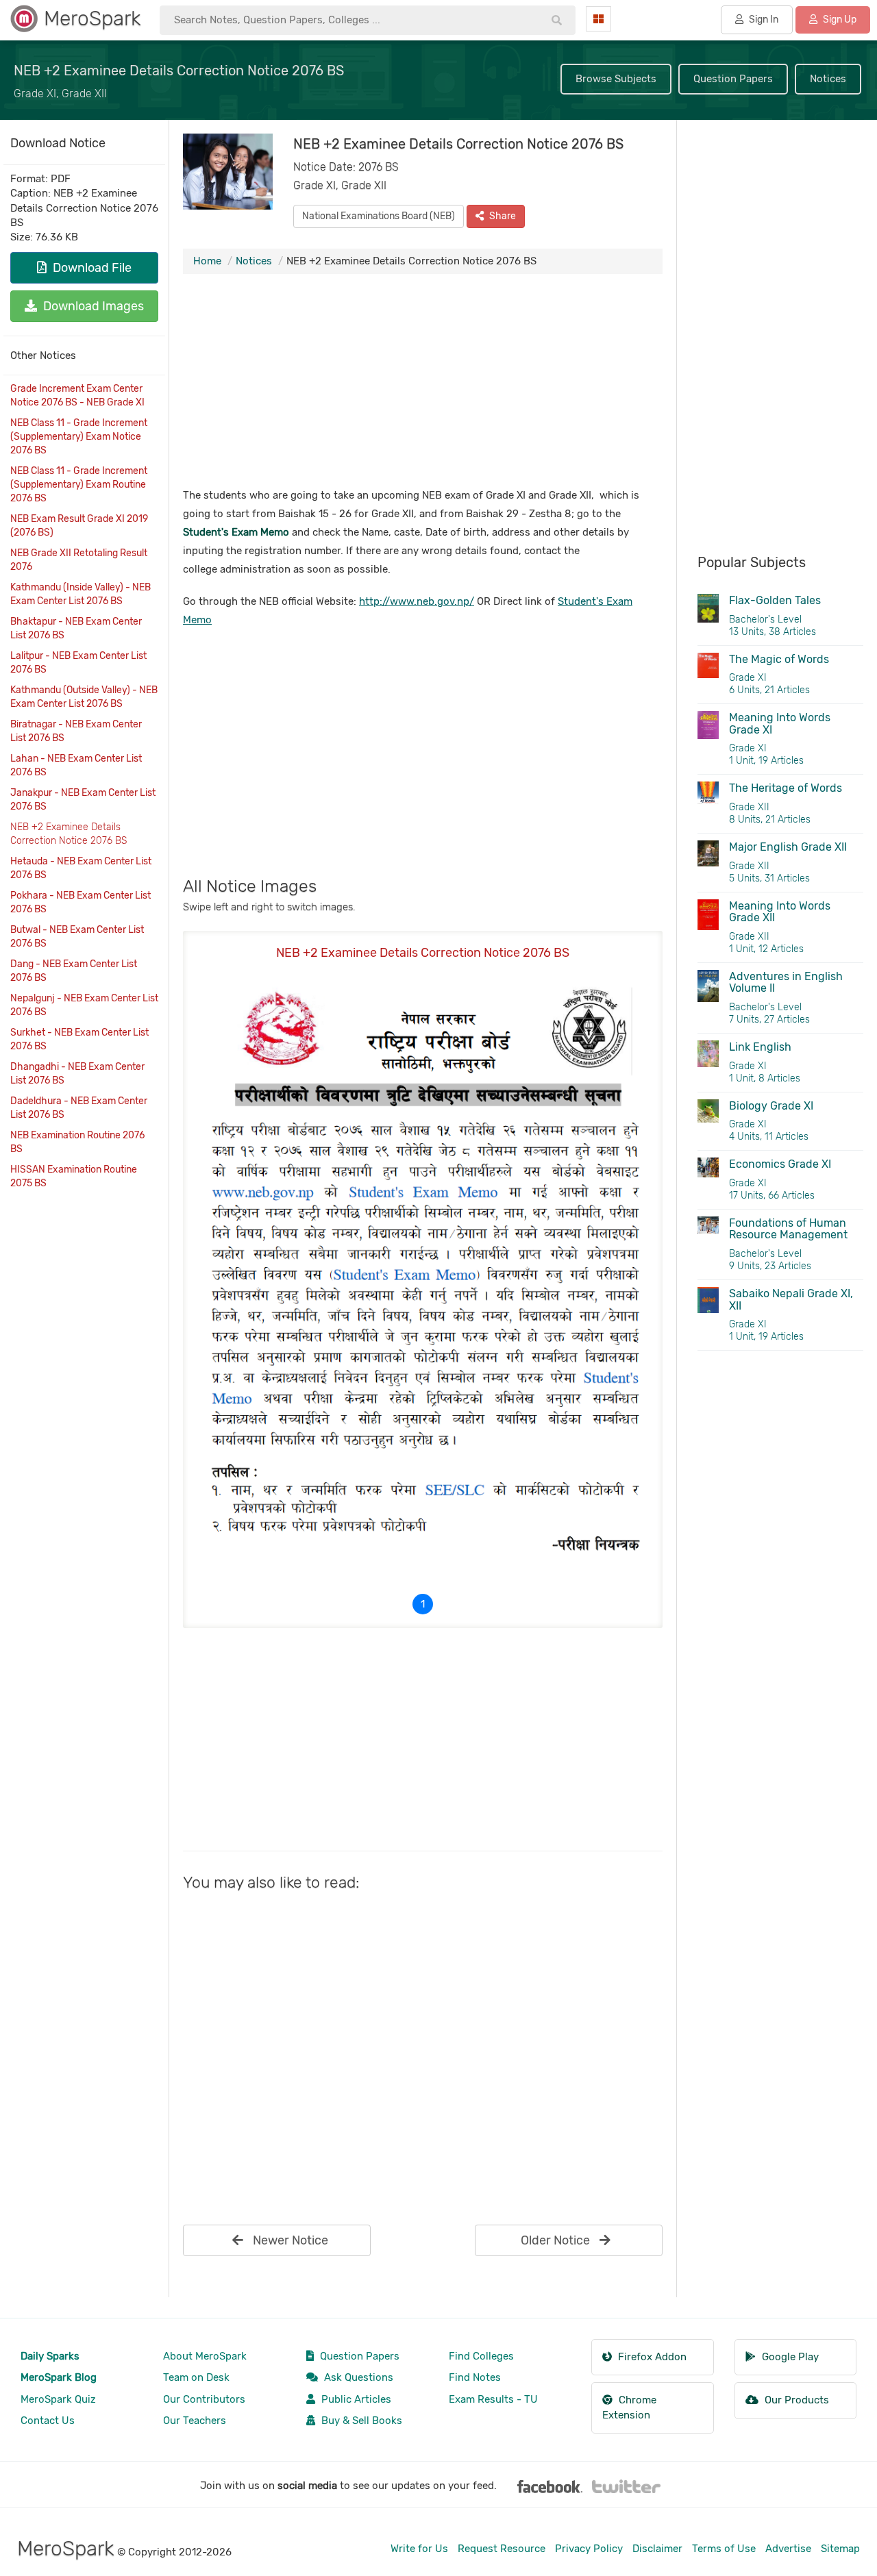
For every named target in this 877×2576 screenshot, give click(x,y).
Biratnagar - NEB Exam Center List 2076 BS (76, 731)
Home (207, 261)
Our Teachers (195, 2421)
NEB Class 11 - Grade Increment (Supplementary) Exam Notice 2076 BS (79, 437)
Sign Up (839, 20)
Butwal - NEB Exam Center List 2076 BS (77, 937)
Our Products (795, 2400)
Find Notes (475, 2377)
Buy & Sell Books (360, 2421)
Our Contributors (204, 2399)
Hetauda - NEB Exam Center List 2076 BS (81, 868)
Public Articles (355, 2399)
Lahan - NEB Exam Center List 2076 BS (76, 765)
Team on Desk (196, 2377)
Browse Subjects (616, 79)
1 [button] (423, 1604)
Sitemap (840, 2549)
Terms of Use (724, 2549)
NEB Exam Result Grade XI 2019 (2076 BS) (79, 526)
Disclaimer (657, 2549)
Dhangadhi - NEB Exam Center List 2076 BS (77, 1074)
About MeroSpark (205, 2356)
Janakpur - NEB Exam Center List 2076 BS (83, 800)
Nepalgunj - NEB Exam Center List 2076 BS (84, 1005)
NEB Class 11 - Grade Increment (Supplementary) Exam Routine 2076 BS (79, 485)
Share (502, 216)
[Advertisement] (423, 384)
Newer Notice (289, 2240)
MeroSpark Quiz (58, 2399)
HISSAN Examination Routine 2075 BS (74, 1176)
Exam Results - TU (493, 2399)
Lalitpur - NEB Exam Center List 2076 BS (78, 663)
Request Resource (502, 2549)
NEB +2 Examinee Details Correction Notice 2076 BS (69, 834)
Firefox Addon (651, 2357)
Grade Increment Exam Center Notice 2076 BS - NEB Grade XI (77, 396)
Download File (91, 268)
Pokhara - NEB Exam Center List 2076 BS (81, 902)
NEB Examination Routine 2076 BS (77, 1142)
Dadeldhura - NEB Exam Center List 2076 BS (79, 1108)
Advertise (788, 2549)
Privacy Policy (589, 2549)
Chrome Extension (629, 2407)
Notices (828, 79)
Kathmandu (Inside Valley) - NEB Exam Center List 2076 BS (81, 594)
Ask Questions (357, 2377)
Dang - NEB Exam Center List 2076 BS (74, 971)
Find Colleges (481, 2356)
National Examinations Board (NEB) (379, 216)
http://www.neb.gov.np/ (417, 601)
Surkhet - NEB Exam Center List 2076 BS (79, 1039)
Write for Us (419, 2549)
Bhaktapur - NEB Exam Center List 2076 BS (76, 628)
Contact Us (48, 2421)
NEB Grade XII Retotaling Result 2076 (79, 560)
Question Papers (733, 79)
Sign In (763, 20)
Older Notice (557, 2240)
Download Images (92, 306)
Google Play (789, 2357)
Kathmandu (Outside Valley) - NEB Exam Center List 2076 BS (84, 697)
